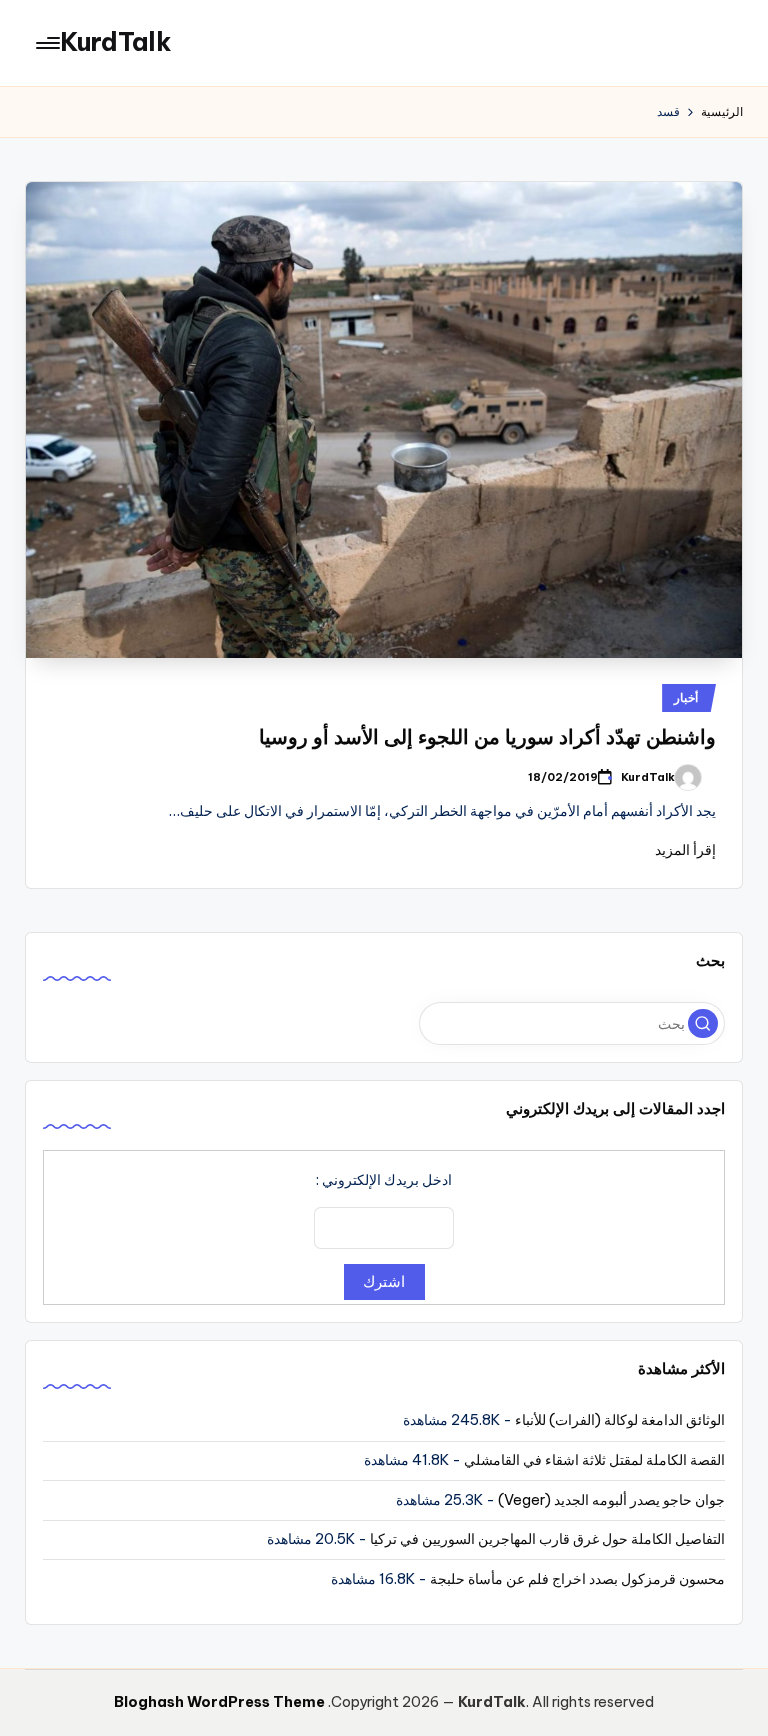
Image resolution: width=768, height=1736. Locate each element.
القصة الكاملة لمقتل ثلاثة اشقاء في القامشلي (594, 1460)
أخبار (686, 697)
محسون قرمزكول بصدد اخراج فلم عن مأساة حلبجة (577, 1579)
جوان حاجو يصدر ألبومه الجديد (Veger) (611, 1500)
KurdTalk (116, 42)
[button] (703, 1024)
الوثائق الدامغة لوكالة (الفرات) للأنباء (620, 1420)
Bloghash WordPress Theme (219, 1702)
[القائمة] (49, 43)
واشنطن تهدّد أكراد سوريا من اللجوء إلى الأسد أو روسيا (487, 736)
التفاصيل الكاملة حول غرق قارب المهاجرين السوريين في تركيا (547, 1539)
